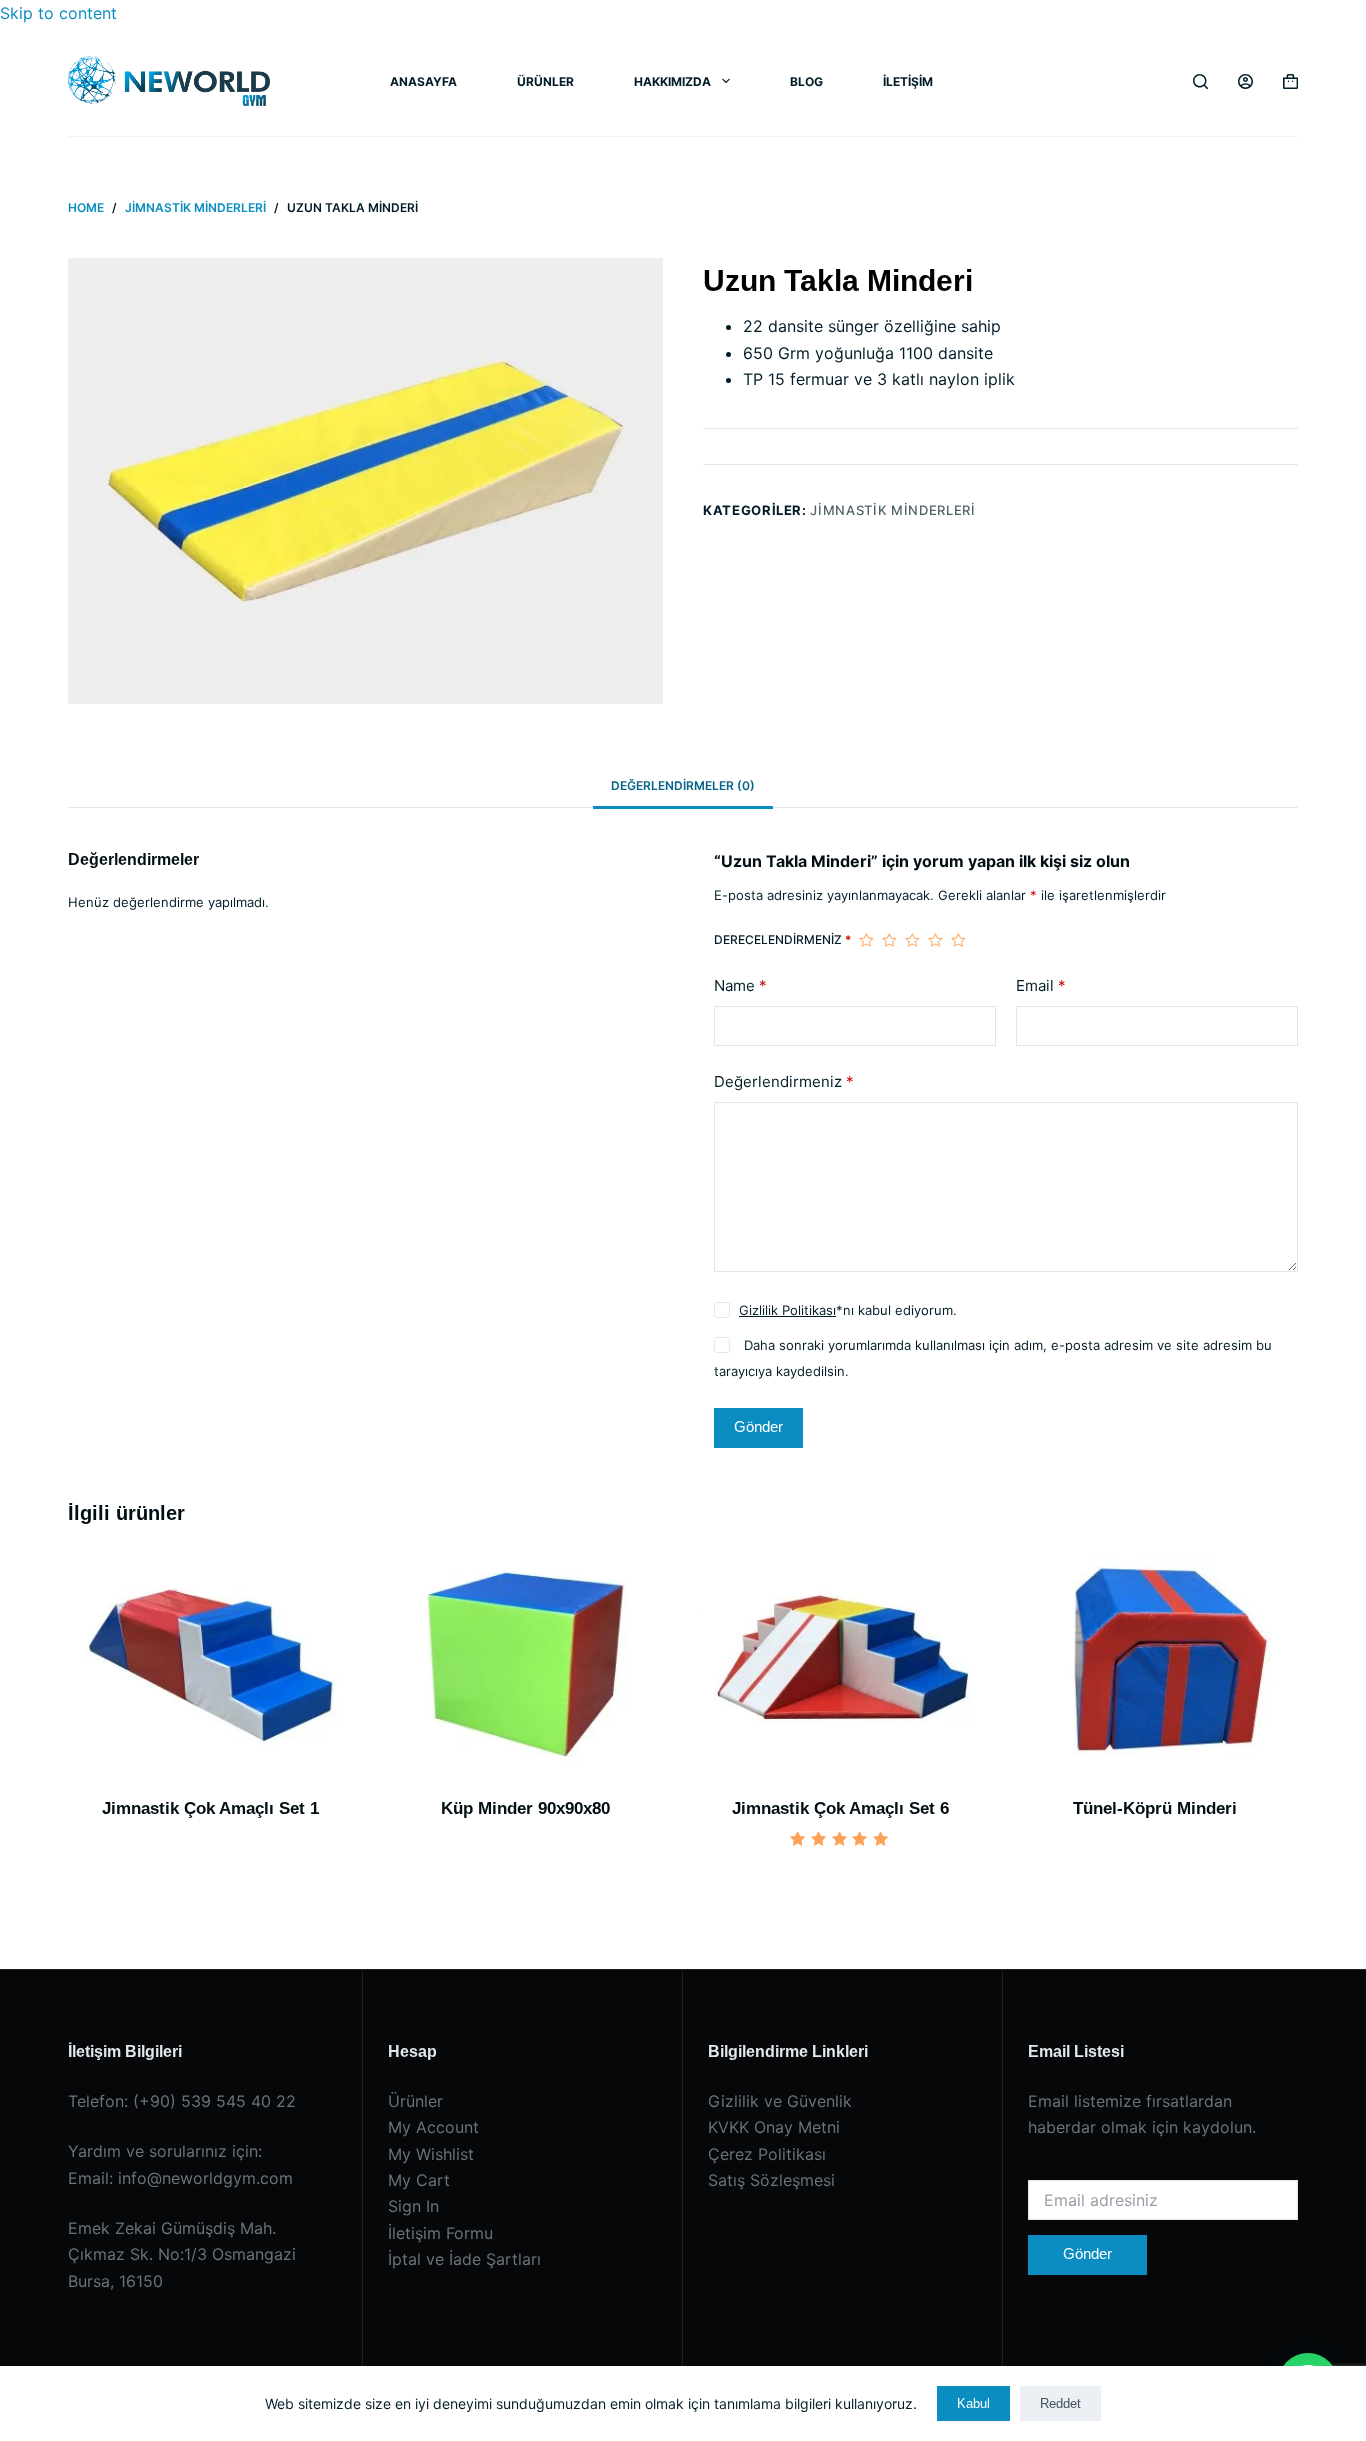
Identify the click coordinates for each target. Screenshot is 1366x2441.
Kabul (973, 2403)
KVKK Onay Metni (774, 2127)
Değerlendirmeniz (784, 1081)
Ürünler (545, 81)
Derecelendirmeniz (782, 939)
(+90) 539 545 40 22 (214, 2101)
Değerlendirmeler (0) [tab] (683, 785)
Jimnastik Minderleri (892, 509)
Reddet (1060, 2403)
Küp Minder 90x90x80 (525, 1808)
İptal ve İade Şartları (464, 2259)
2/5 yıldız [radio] (889, 940)
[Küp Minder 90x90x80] (525, 1665)
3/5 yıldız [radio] (912, 940)
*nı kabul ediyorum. (848, 1310)
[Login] (1245, 81)
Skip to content (58, 13)
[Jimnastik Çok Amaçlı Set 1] (210, 1665)
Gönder (758, 1426)
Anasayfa (423, 81)
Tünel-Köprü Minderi (1155, 1808)
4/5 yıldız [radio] (935, 940)
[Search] (1200, 81)
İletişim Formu (440, 2233)
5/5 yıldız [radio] (958, 940)
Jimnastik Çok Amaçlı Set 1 (210, 1808)
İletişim (908, 81)
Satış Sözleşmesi (771, 2180)
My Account (433, 2127)
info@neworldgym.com (205, 2178)
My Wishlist (431, 2154)
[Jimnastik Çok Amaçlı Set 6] (840, 1665)
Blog (806, 81)
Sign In (413, 2206)
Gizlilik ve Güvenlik (780, 2101)
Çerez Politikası (767, 2154)
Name (740, 985)
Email (1041, 985)
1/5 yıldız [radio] (866, 940)
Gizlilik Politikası (787, 1310)
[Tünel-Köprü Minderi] (1155, 1665)
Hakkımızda (672, 81)
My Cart (419, 2180)
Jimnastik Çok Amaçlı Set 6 (840, 1808)
